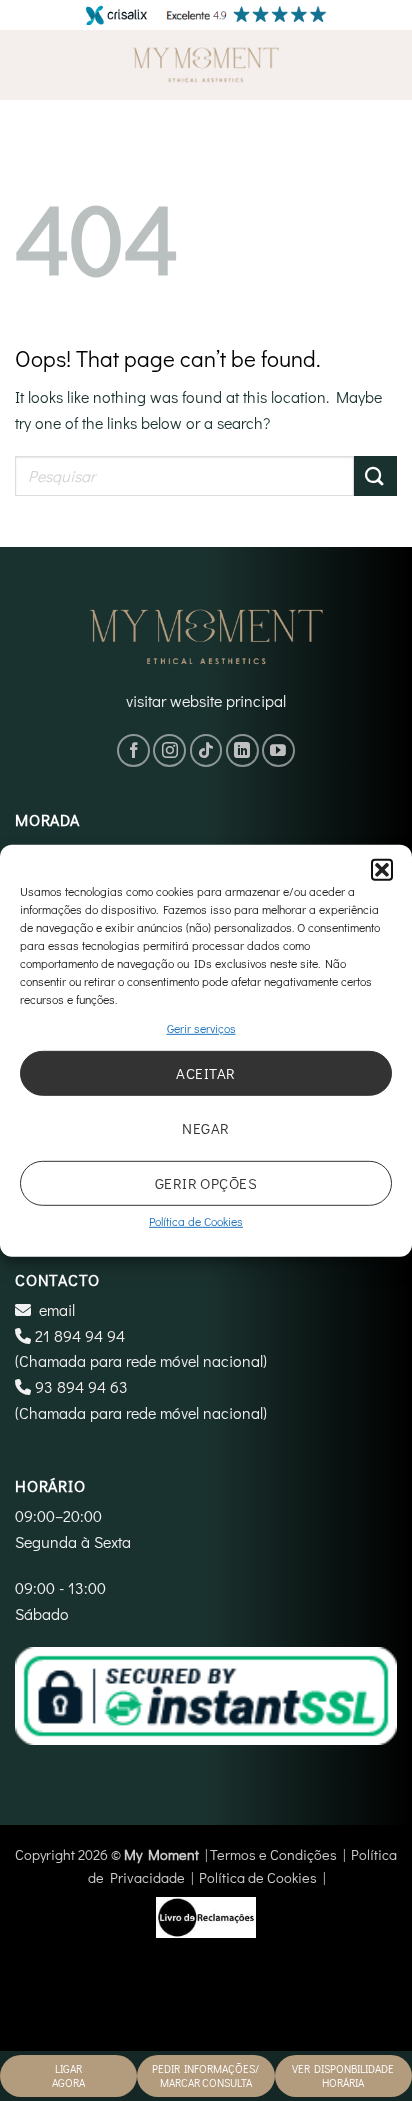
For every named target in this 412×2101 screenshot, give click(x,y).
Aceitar (205, 1073)
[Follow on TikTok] (206, 750)
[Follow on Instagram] (169, 750)
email (57, 1309)
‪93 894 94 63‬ (81, 1386)
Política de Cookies (196, 1221)
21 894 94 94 (80, 1335)
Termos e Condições (273, 1854)
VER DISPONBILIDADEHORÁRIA (343, 2075)
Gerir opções (206, 1183)
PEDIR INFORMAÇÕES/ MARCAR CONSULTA (205, 2075)
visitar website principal (206, 700)
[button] (382, 869)
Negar (205, 1128)
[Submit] (375, 475)
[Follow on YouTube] (278, 750)
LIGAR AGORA (68, 2075)
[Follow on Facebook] (133, 750)
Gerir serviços (201, 1027)
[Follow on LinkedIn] (242, 750)
